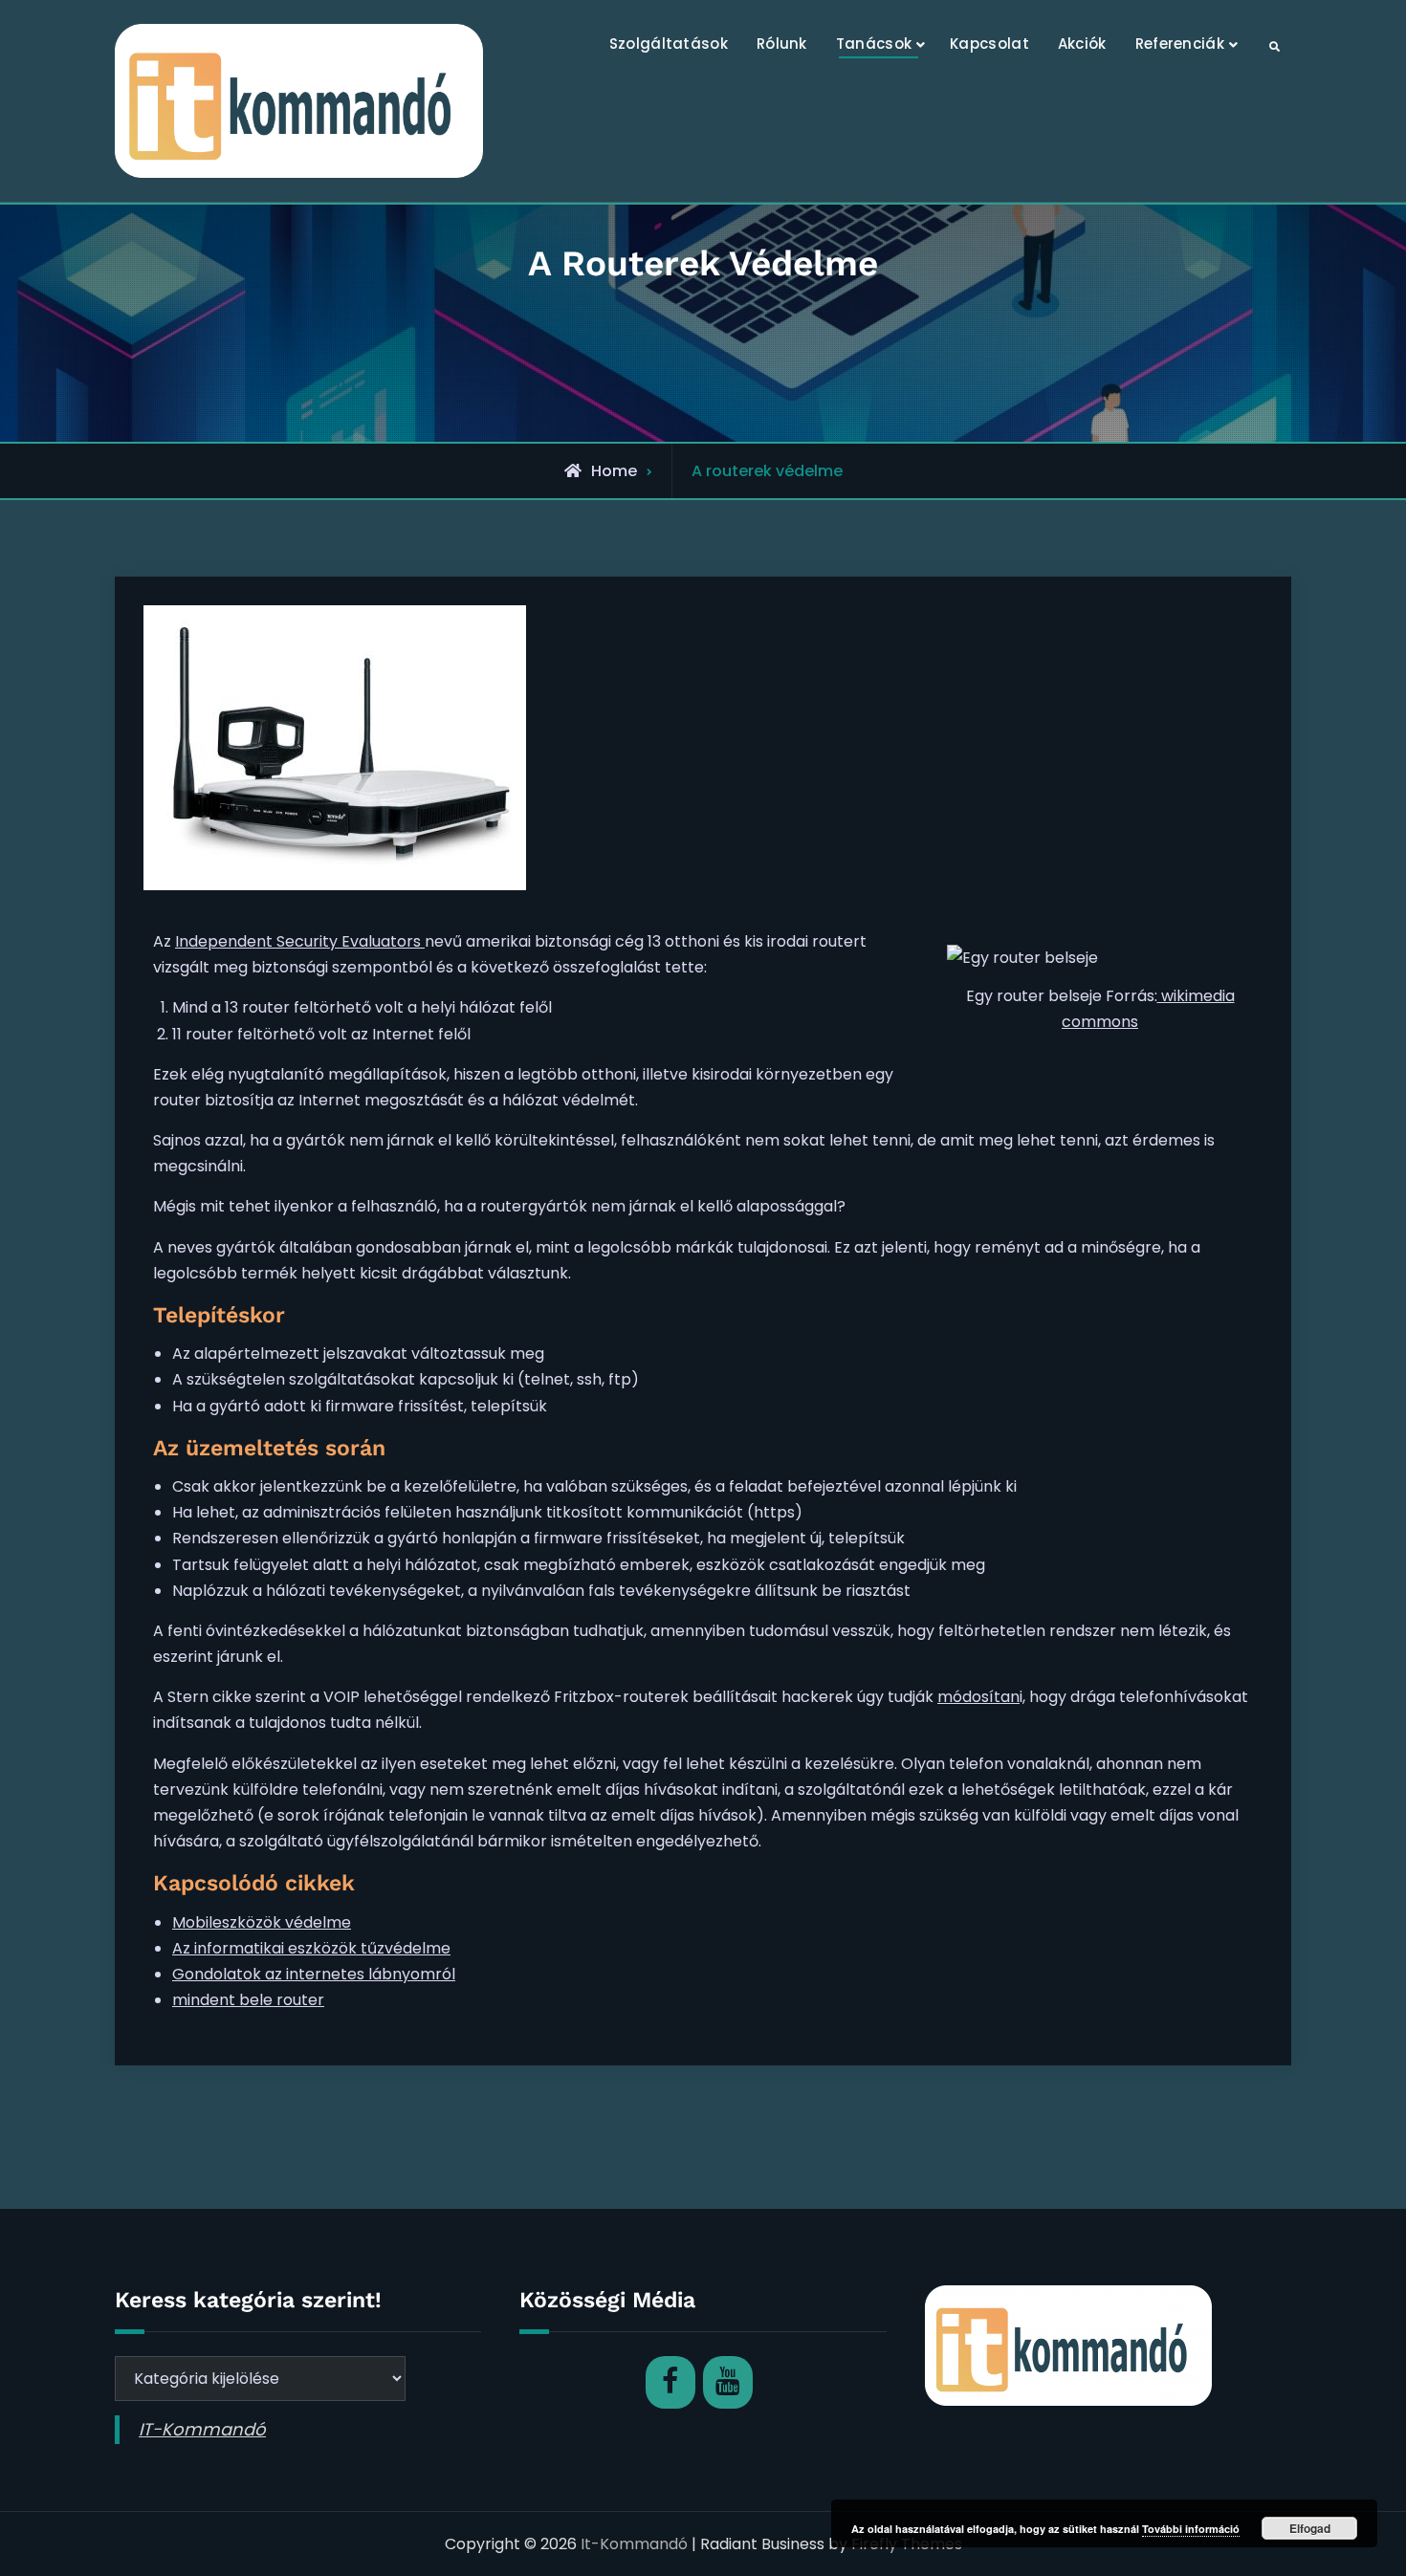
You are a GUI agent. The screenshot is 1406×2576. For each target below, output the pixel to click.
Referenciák (1180, 44)
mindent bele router (248, 2000)
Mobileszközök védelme (262, 1922)
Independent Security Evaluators (300, 941)
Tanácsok (874, 44)
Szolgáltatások (669, 44)
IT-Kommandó (202, 2429)
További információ (1191, 2529)
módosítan (978, 1697)
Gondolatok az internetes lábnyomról (314, 1974)
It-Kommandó (634, 2544)
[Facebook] (670, 2382)
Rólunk (782, 44)
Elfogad (1310, 2528)
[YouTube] (728, 2382)
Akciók (1082, 44)
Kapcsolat (989, 44)
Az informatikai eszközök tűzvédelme (311, 1948)
